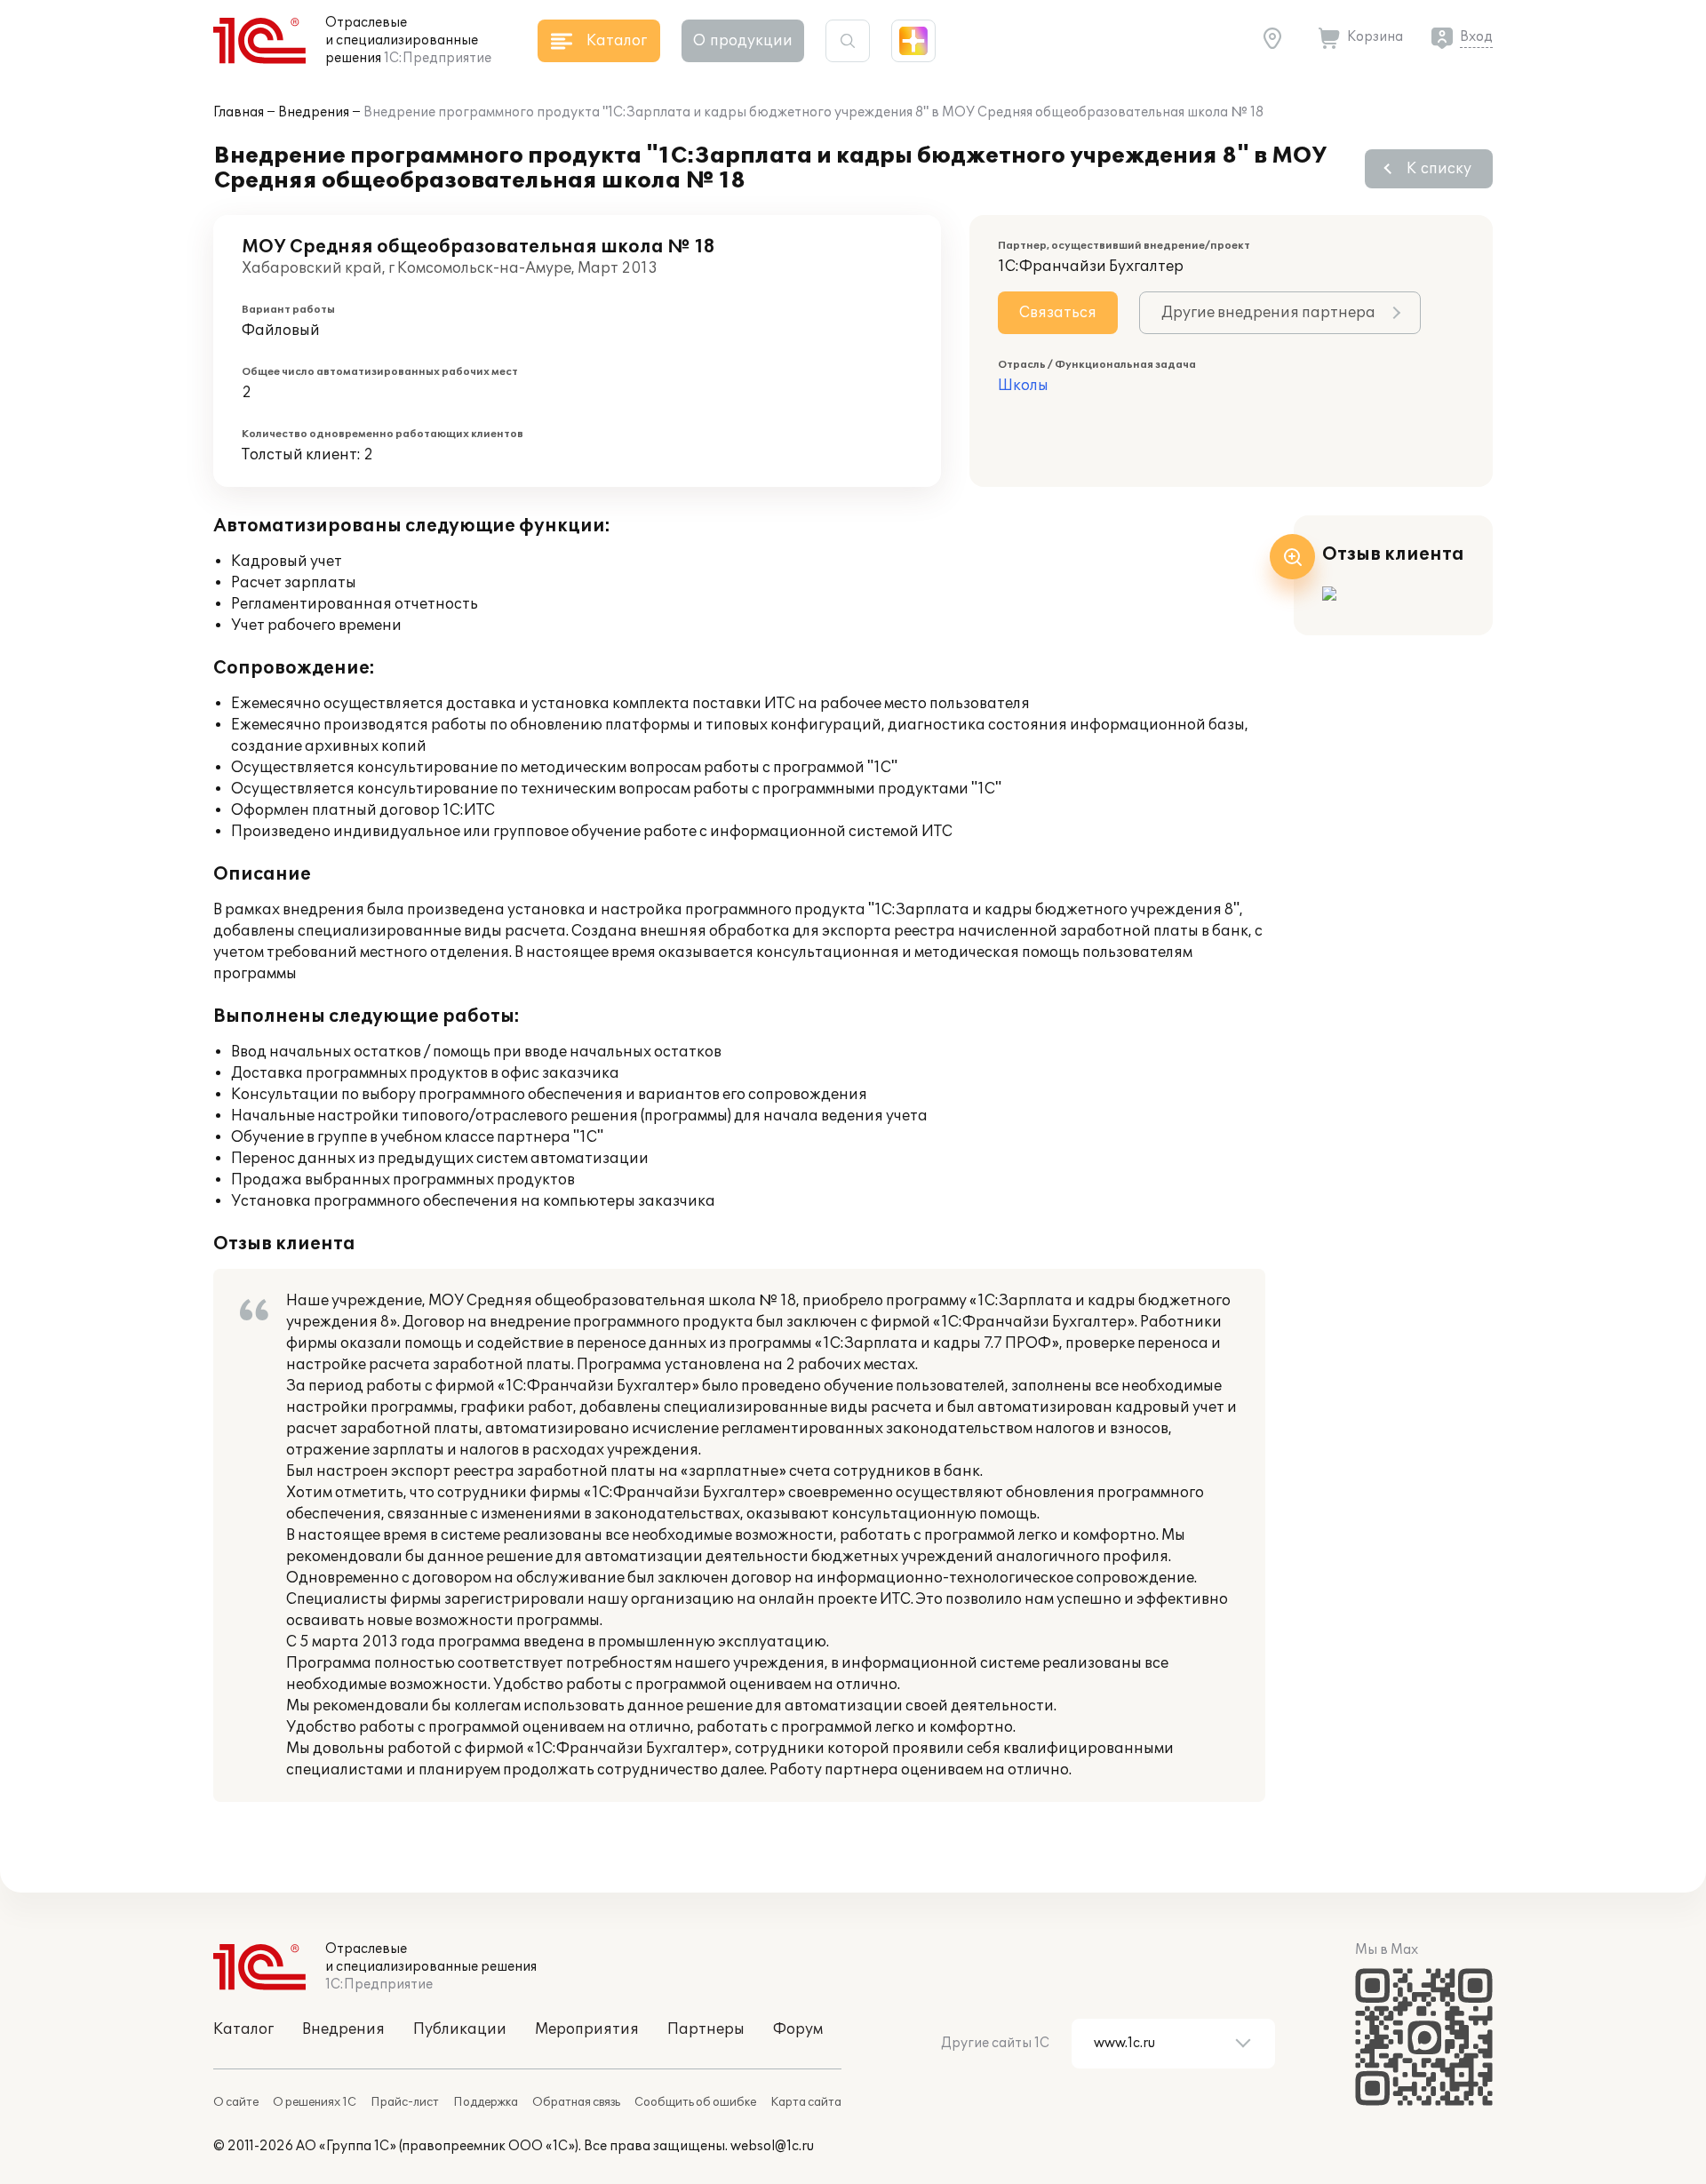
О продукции (743, 41)
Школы (1023, 386)
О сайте (236, 2102)
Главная (239, 112)
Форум (798, 2029)
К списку (1439, 169)
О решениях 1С (315, 2102)
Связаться (1058, 313)
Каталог (243, 2029)
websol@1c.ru (772, 2146)
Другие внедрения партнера (1268, 313)
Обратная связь (576, 2102)
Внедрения (314, 112)
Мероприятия (587, 2029)
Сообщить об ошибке (695, 2102)
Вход (1476, 37)
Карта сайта (806, 2102)
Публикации (460, 2029)
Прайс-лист (405, 2102)
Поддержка (486, 2102)
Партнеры (706, 2029)
